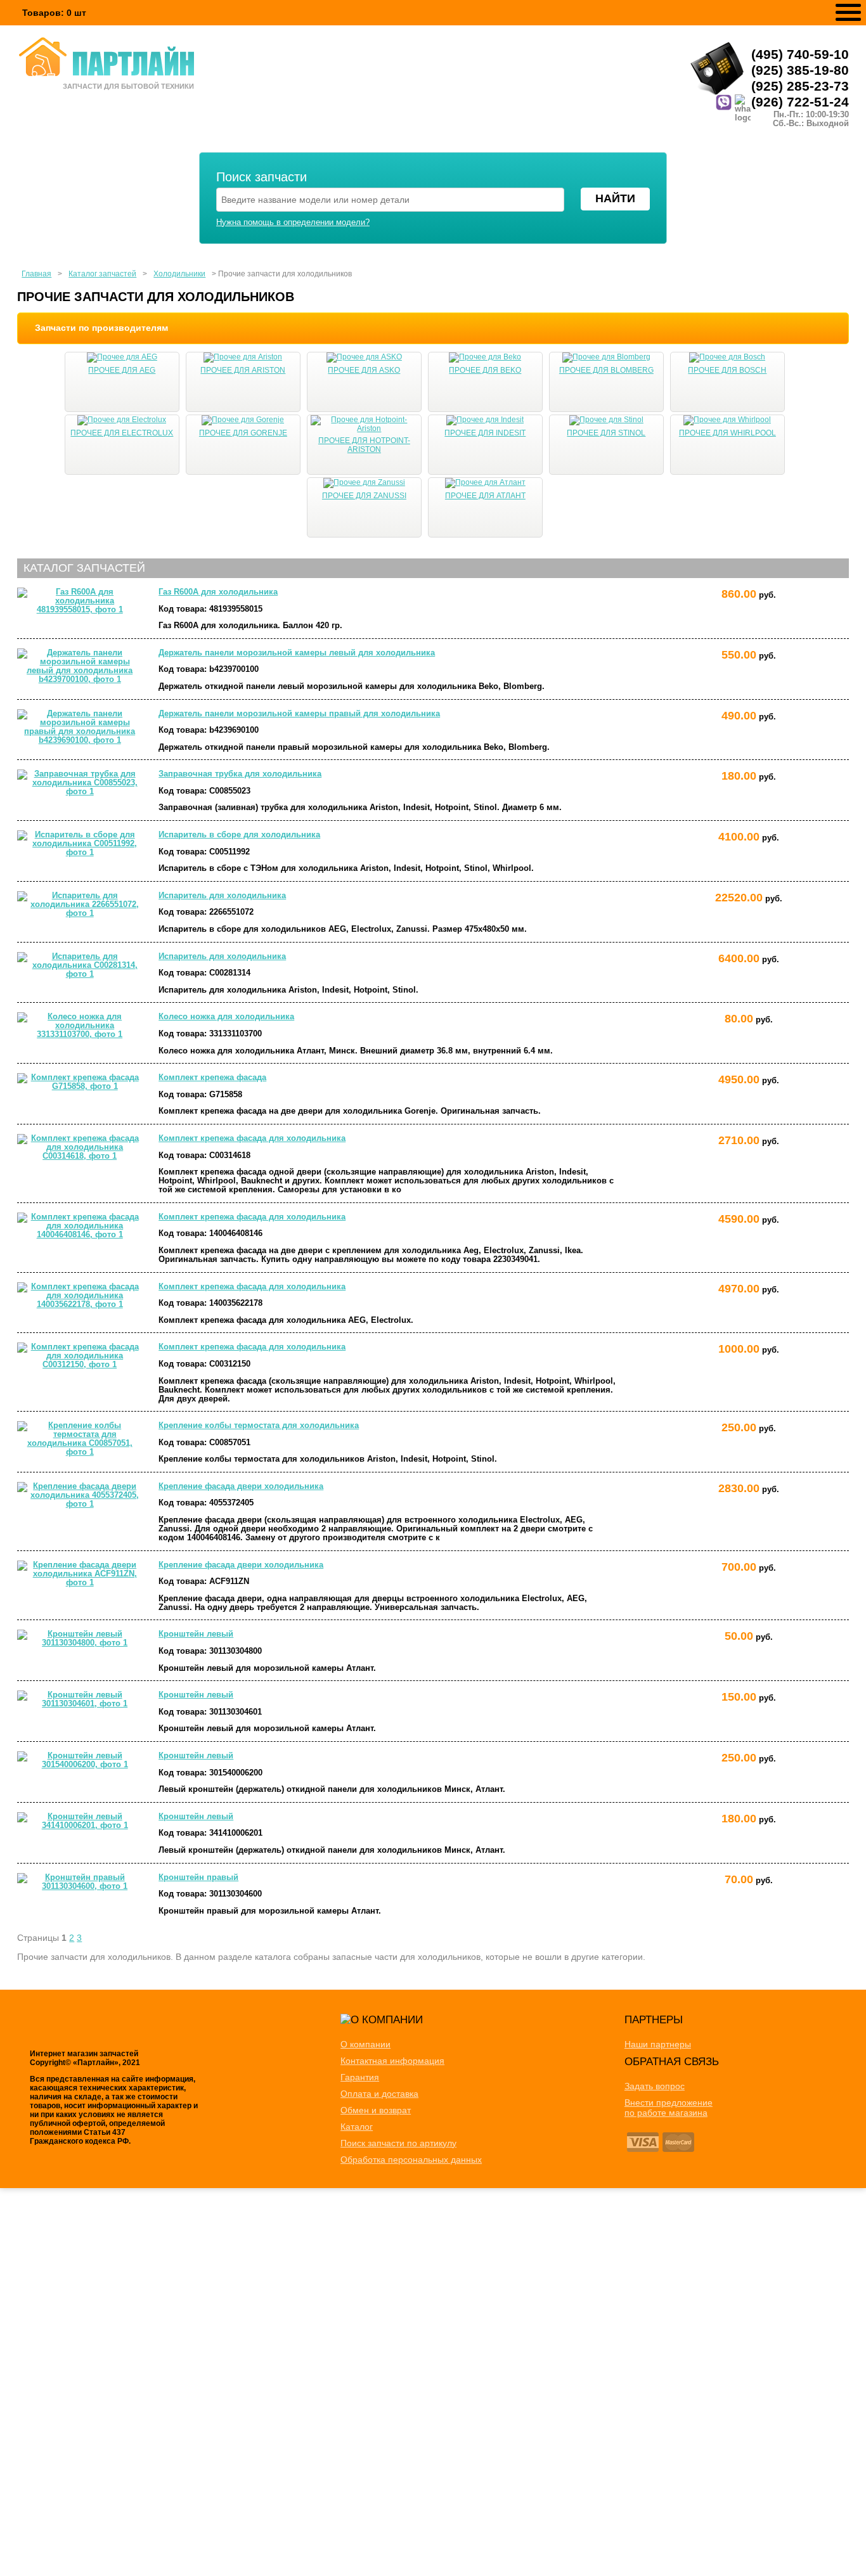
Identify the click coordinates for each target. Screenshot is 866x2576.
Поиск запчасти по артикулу (398, 2143)
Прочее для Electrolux (122, 433)
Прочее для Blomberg (606, 370)
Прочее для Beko (485, 370)
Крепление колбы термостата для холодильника (259, 1426)
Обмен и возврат (376, 2110)
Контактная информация (392, 2061)
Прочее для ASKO (364, 370)
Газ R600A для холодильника (218, 592)
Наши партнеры (658, 2044)
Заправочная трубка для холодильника (240, 774)
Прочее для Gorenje (243, 433)
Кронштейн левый (196, 1634)
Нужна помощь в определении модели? (293, 222)
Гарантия (360, 2077)
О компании (365, 2044)
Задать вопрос (655, 2086)
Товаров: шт (54, 13)
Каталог (357, 2127)
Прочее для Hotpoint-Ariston (364, 445)
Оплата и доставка (379, 2094)
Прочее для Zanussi (364, 496)
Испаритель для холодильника (222, 896)
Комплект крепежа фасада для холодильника (252, 1138)
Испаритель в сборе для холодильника (239, 835)
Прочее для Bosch (727, 370)
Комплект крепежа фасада (212, 1078)
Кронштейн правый (198, 1877)
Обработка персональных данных (411, 2160)
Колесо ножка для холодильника (226, 1017)
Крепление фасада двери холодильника (241, 1486)
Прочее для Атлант (485, 496)
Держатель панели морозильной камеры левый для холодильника (297, 653)
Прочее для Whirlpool (727, 433)
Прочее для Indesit (485, 433)
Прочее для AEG (122, 370)
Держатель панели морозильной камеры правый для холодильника (299, 714)
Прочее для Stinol (606, 433)
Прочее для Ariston (243, 370)
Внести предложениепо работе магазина (669, 2108)
